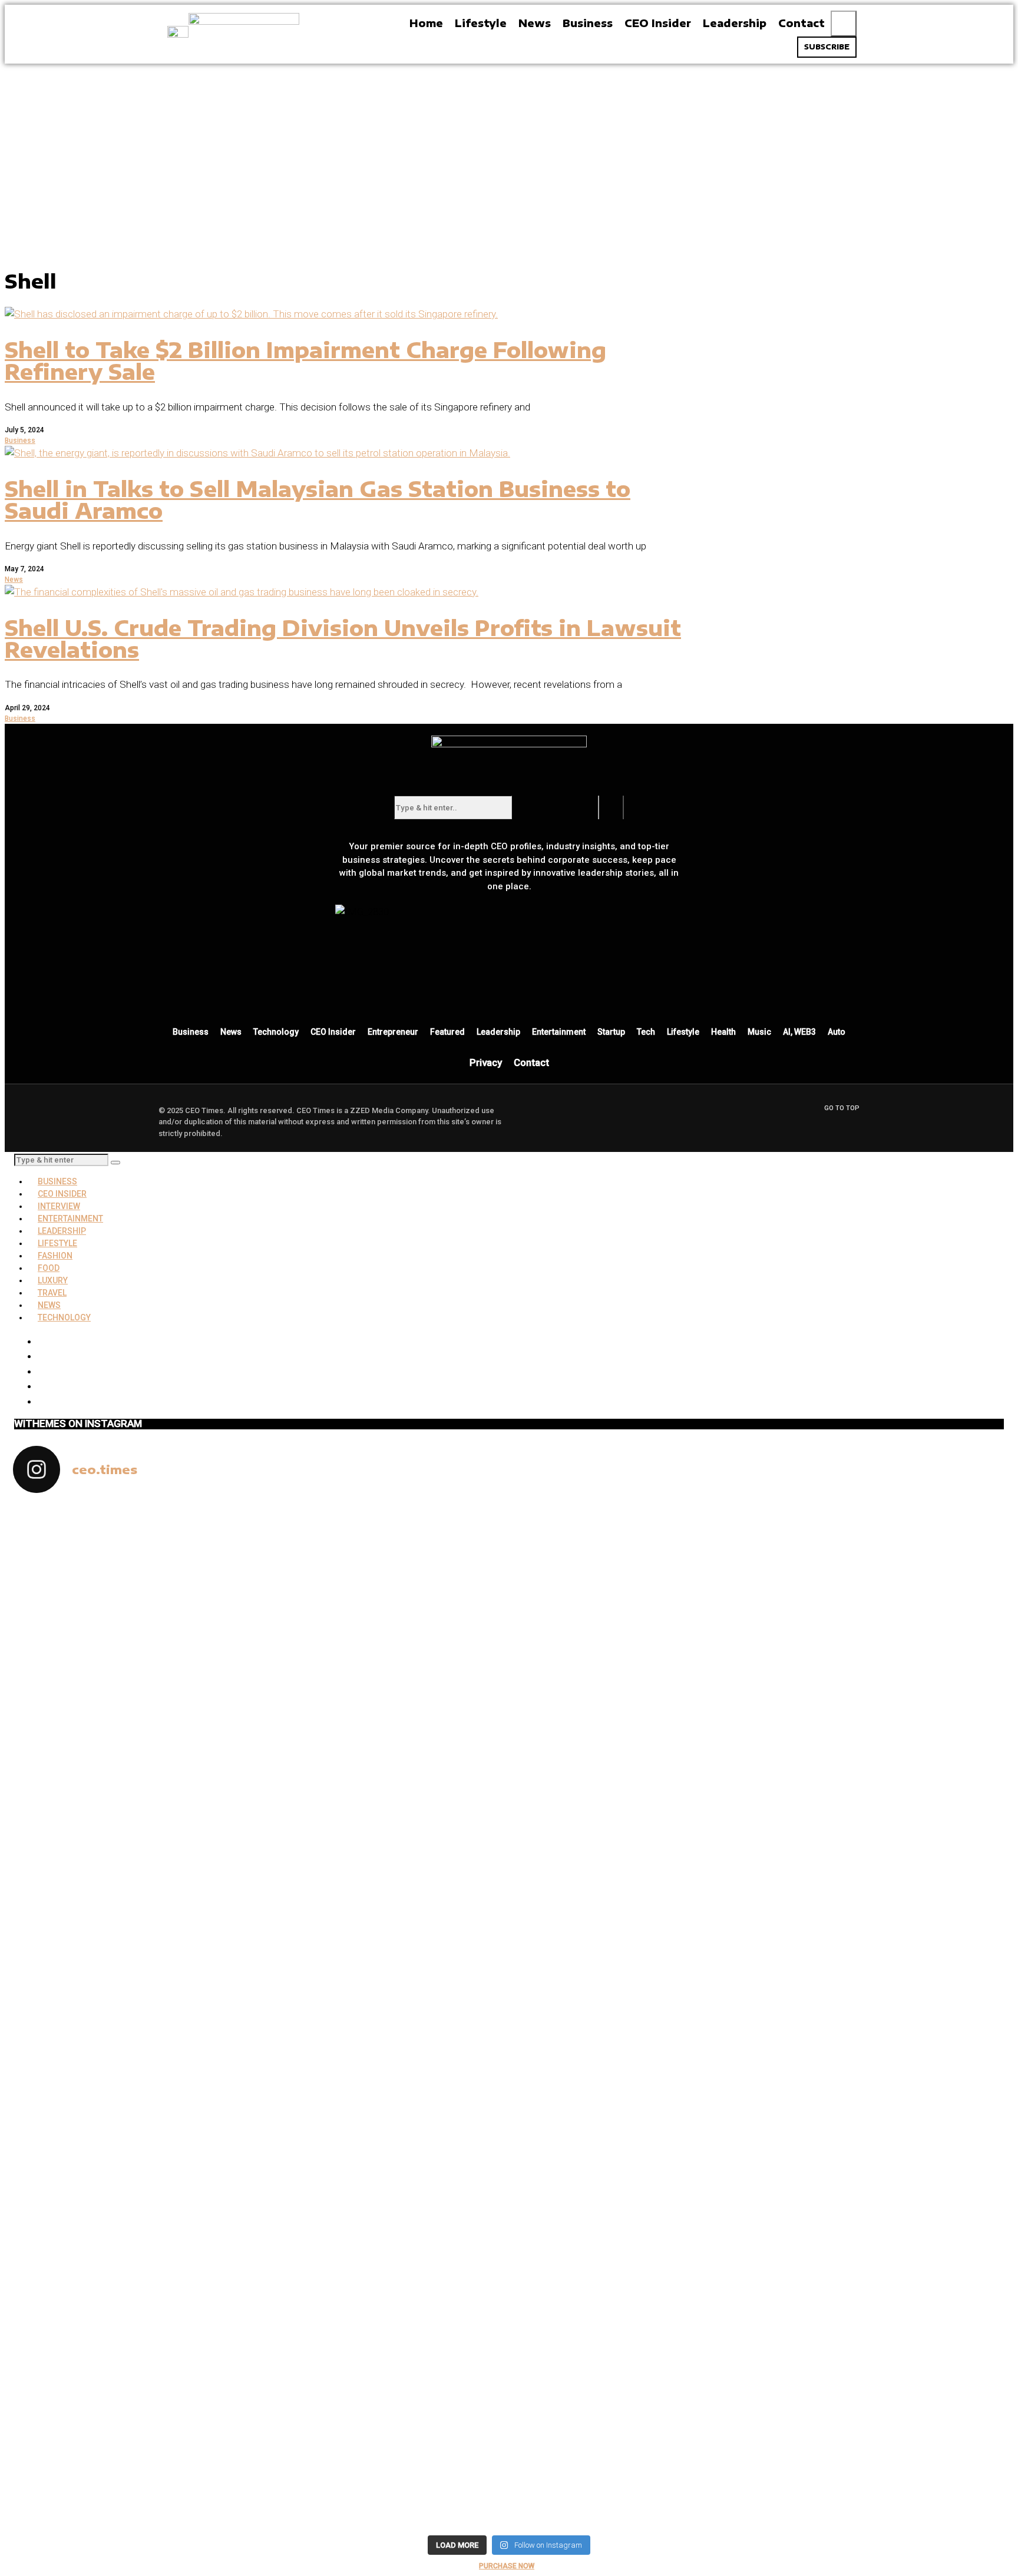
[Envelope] (492, 991)
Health (723, 1032)
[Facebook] (527, 991)
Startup (611, 1032)
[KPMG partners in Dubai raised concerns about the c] (135, 1791)
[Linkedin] (561, 991)
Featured (447, 1032)
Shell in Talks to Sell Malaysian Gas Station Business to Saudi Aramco (318, 500)
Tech (646, 1032)
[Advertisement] (509, 152)
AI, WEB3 (799, 1032)
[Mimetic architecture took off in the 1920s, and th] (884, 1590)
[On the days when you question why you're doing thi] (634, 2210)
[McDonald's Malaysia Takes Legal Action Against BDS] (385, 1552)
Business (20, 441)
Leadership (498, 1032)
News (14, 580)
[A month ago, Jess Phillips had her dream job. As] (385, 1814)
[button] (844, 24)
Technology (276, 1032)
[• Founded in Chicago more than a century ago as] (385, 2337)
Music (759, 1032)
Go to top (842, 1108)
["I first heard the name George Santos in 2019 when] (884, 1911)
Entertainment (559, 1032)
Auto (837, 1032)
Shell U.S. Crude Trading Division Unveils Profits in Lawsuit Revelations (343, 639)
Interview (59, 1206)
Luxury (53, 1280)
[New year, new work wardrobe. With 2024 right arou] (634, 1567)
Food (49, 1268)
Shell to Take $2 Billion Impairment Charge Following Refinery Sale (305, 361)
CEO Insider (333, 1032)
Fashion (55, 1256)
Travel (52, 1293)
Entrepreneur (393, 1032)
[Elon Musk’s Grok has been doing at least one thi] (135, 2210)
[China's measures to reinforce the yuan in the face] (135, 1545)
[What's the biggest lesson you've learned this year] (634, 1708)
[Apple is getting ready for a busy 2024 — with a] (884, 2232)
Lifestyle (683, 1032)
